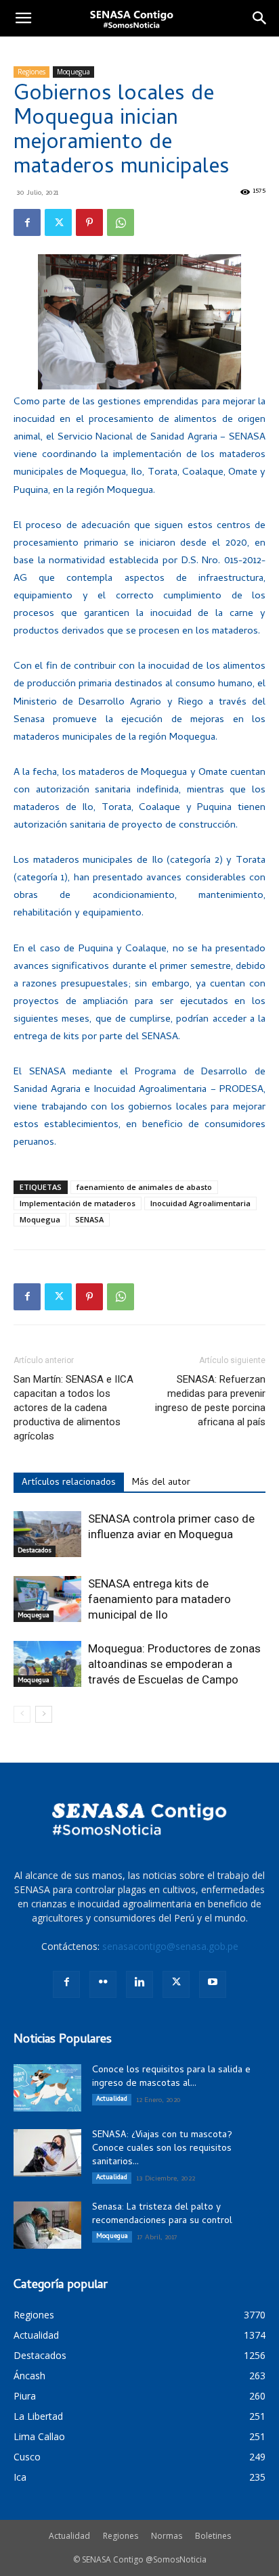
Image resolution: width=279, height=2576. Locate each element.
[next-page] (44, 1714)
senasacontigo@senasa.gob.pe (170, 1946)
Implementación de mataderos (78, 1203)
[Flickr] (103, 1984)
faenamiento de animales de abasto (144, 1187)
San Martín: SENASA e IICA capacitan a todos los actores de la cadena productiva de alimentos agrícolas (73, 1408)
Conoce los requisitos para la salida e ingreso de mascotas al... (171, 2077)
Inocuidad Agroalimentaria (200, 1203)
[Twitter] (58, 222)
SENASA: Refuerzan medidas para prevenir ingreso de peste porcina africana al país (210, 1401)
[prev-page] (22, 1714)
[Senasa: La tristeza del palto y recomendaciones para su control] (47, 2225)
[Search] (260, 18)
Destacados (35, 1551)
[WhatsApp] (121, 222)
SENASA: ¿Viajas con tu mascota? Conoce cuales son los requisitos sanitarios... (162, 2149)
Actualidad (112, 2099)
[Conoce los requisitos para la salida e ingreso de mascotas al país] (47, 2088)
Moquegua (73, 72)
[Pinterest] (89, 222)
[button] (23, 18)
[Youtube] (213, 1984)
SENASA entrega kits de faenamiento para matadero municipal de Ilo (159, 1599)
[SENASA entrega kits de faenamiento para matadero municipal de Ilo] (47, 1599)
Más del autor (161, 1483)
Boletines (213, 2536)
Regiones (31, 72)
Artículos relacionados (69, 1483)
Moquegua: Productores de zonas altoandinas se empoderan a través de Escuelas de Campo (174, 1664)
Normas (167, 2536)
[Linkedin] (139, 1984)
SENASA (89, 1219)
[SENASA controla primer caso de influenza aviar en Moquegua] (47, 1534)
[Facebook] (27, 222)
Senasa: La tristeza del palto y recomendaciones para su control (162, 2215)
